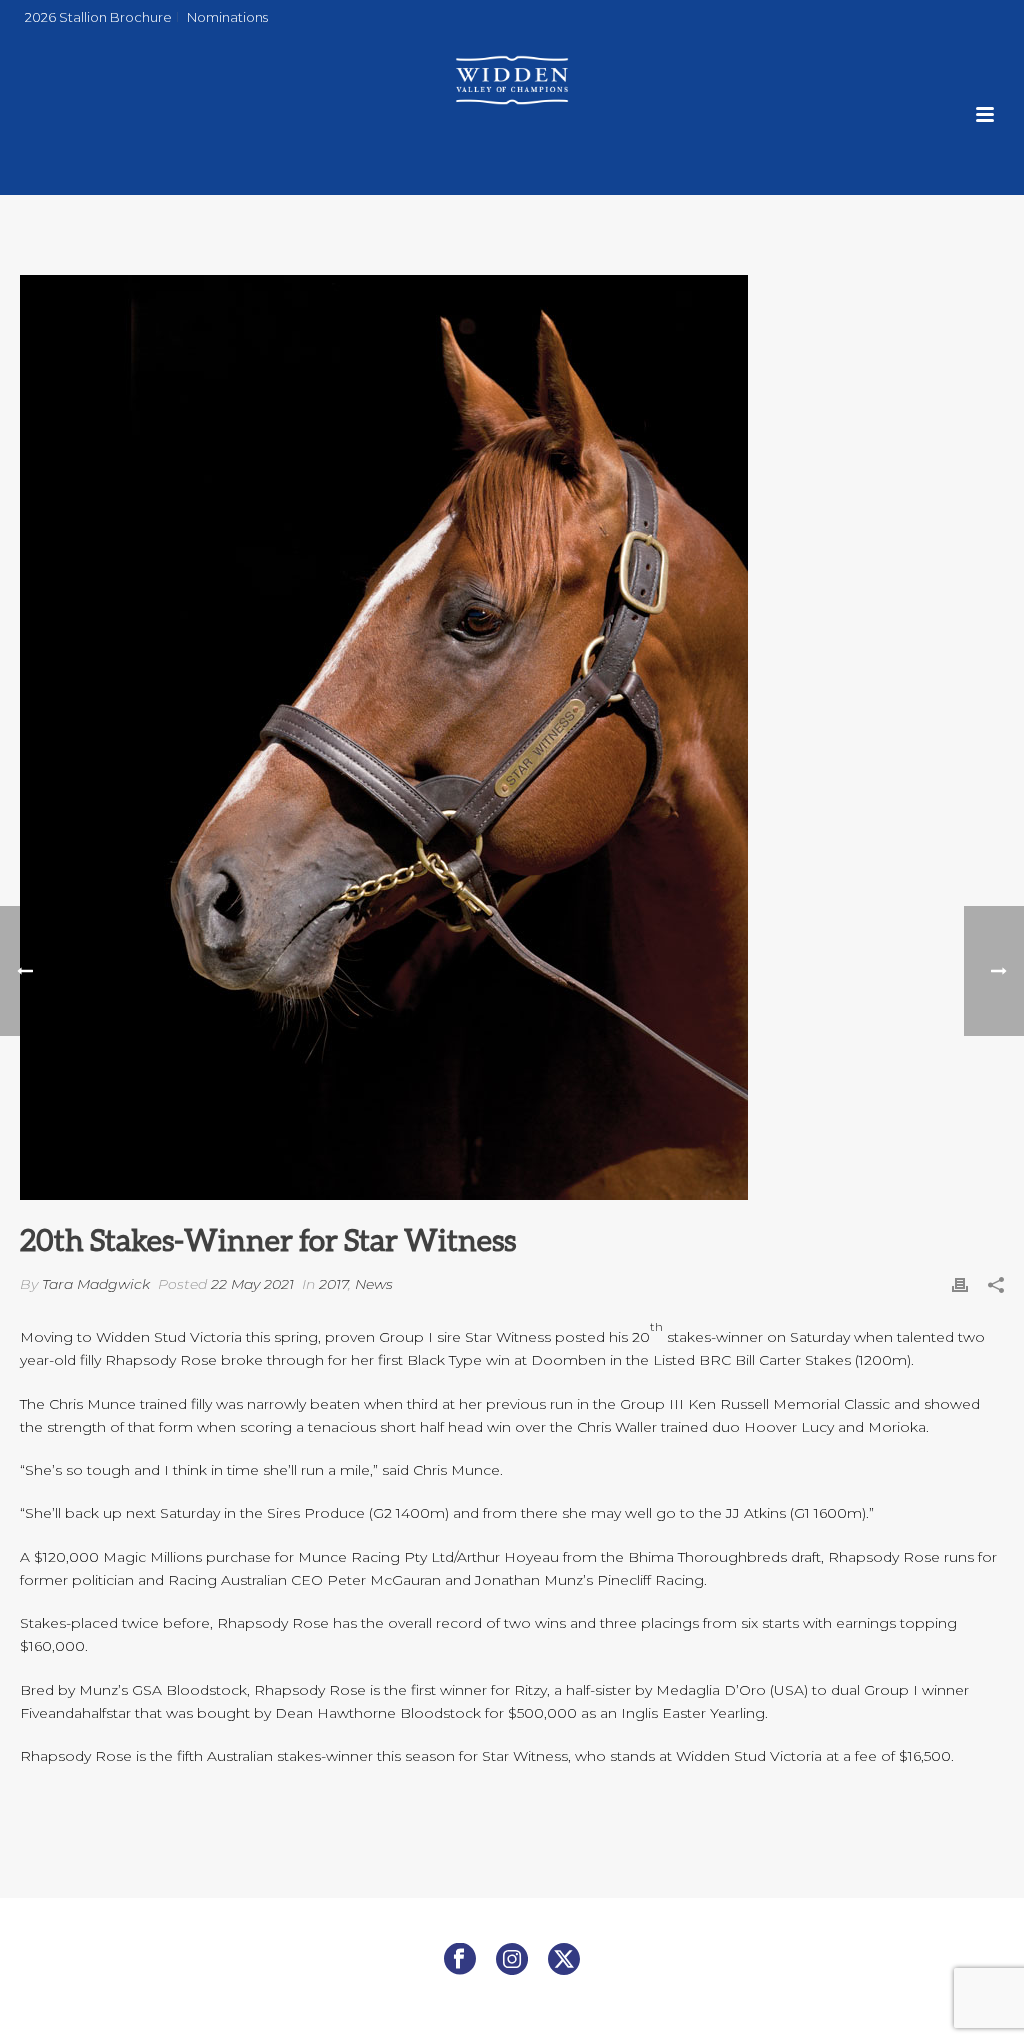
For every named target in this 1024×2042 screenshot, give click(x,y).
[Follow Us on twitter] (564, 1960)
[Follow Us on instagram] (512, 1960)
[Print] (960, 1284)
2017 (333, 1284)
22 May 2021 (252, 1284)
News (374, 1284)
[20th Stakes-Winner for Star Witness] (512, 737)
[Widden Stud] (512, 80)
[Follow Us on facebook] (460, 1960)
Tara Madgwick (96, 1284)
